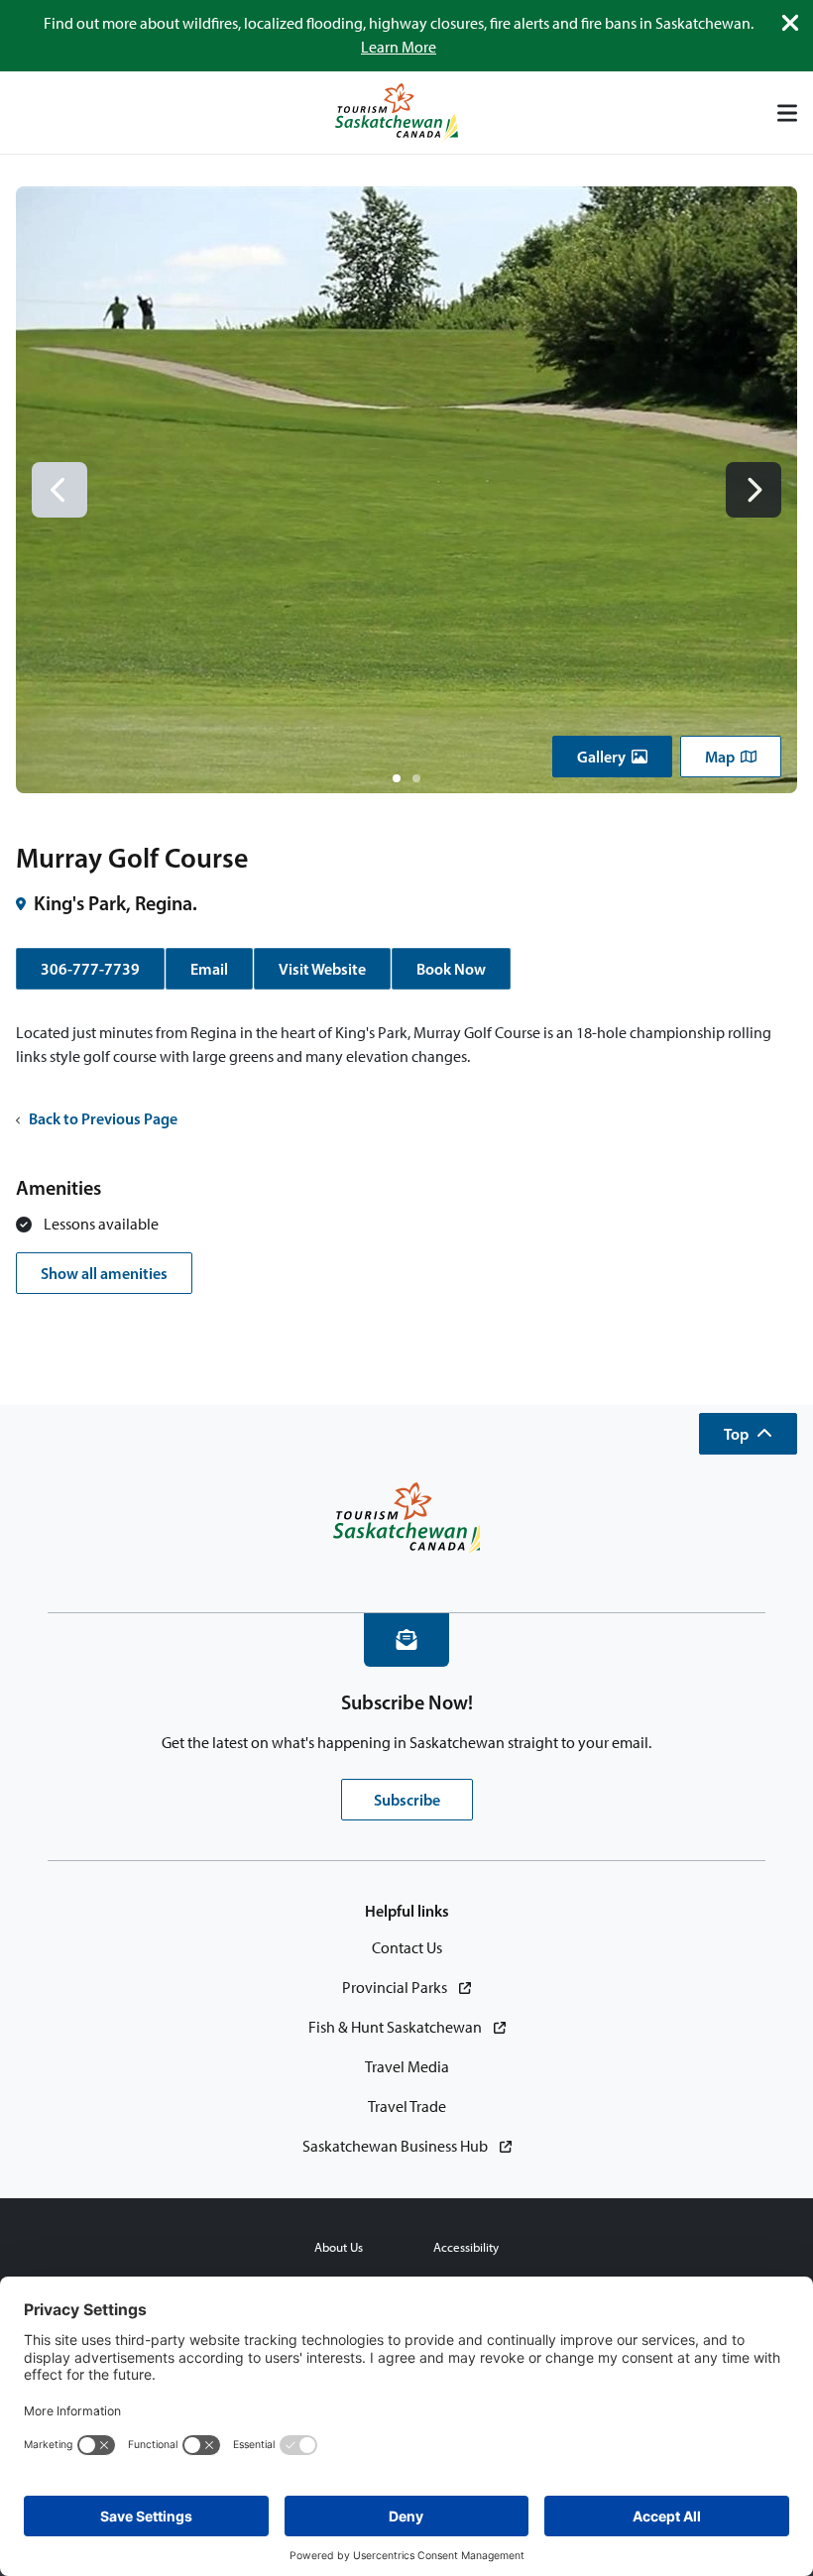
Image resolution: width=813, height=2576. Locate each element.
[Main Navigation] (787, 113)
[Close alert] (790, 23)
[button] (612, 757)
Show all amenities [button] (104, 1273)
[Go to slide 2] (416, 778)
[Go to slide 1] (397, 778)
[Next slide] (754, 490)
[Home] (397, 113)
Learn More (399, 47)
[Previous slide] (59, 490)
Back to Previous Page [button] (103, 1118)
